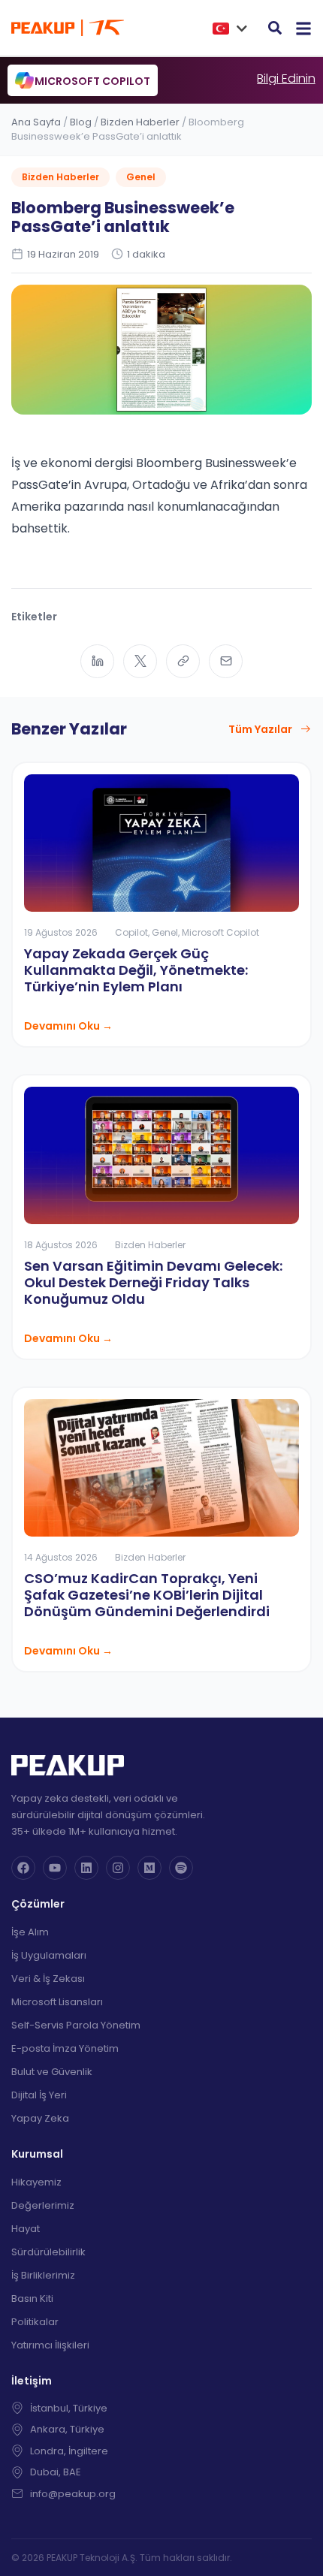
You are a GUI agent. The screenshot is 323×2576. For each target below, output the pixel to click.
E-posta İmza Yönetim (65, 2048)
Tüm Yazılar (260, 729)
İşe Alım (30, 1932)
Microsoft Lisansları (57, 2002)
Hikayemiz (36, 2182)
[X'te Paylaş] (140, 661)
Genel (141, 177)
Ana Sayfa (36, 122)
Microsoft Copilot (220, 932)
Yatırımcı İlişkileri (50, 2345)
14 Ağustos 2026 (61, 1557)
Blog (81, 122)
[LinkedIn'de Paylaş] (97, 661)
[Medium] (149, 1868)
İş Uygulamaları (49, 1955)
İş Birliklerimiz (43, 2275)
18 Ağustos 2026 (61, 1245)
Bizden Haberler (140, 122)
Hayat (26, 2229)
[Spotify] (181, 1868)
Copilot (131, 932)
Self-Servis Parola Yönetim (76, 2025)
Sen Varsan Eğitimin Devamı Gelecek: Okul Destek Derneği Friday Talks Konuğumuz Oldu (153, 1282)
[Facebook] (23, 1868)
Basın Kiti (32, 2298)
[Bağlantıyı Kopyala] (183, 661)
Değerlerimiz (43, 2205)
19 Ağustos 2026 (61, 932)
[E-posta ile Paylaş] (226, 661)
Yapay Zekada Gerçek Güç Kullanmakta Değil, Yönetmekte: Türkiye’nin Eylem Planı (136, 970)
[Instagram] (118, 1868)
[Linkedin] (86, 1868)
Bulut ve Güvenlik (52, 2072)
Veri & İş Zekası (48, 1979)
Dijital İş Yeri (39, 2095)
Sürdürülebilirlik (48, 2252)
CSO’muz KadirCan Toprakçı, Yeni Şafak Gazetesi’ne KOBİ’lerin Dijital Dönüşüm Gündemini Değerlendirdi (147, 1595)
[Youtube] (55, 1868)
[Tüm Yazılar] (306, 729)
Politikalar (35, 2322)
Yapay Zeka (40, 2118)
